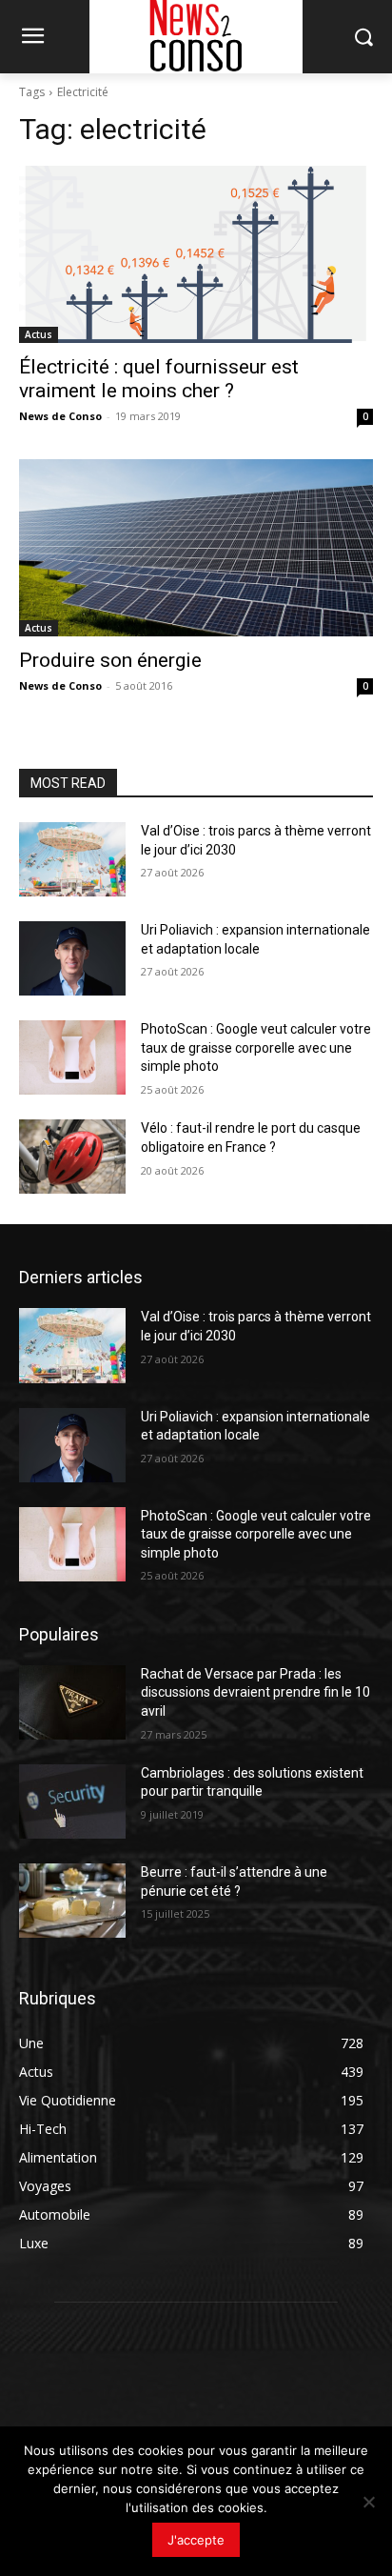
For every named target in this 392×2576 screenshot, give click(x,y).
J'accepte (196, 2540)
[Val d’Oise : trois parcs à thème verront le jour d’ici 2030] (72, 859)
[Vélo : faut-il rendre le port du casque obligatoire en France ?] (72, 1157)
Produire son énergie (110, 660)
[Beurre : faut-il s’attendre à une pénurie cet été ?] (72, 1901)
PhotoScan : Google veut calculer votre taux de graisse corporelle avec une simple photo (256, 1047)
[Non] (368, 2502)
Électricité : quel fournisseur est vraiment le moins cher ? (159, 379)
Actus (39, 334)
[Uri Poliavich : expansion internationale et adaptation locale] (72, 958)
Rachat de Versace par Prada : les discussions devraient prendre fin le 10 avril (255, 1692)
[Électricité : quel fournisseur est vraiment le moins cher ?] (196, 254)
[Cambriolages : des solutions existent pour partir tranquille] (72, 1801)
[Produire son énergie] (196, 548)
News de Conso (60, 416)
